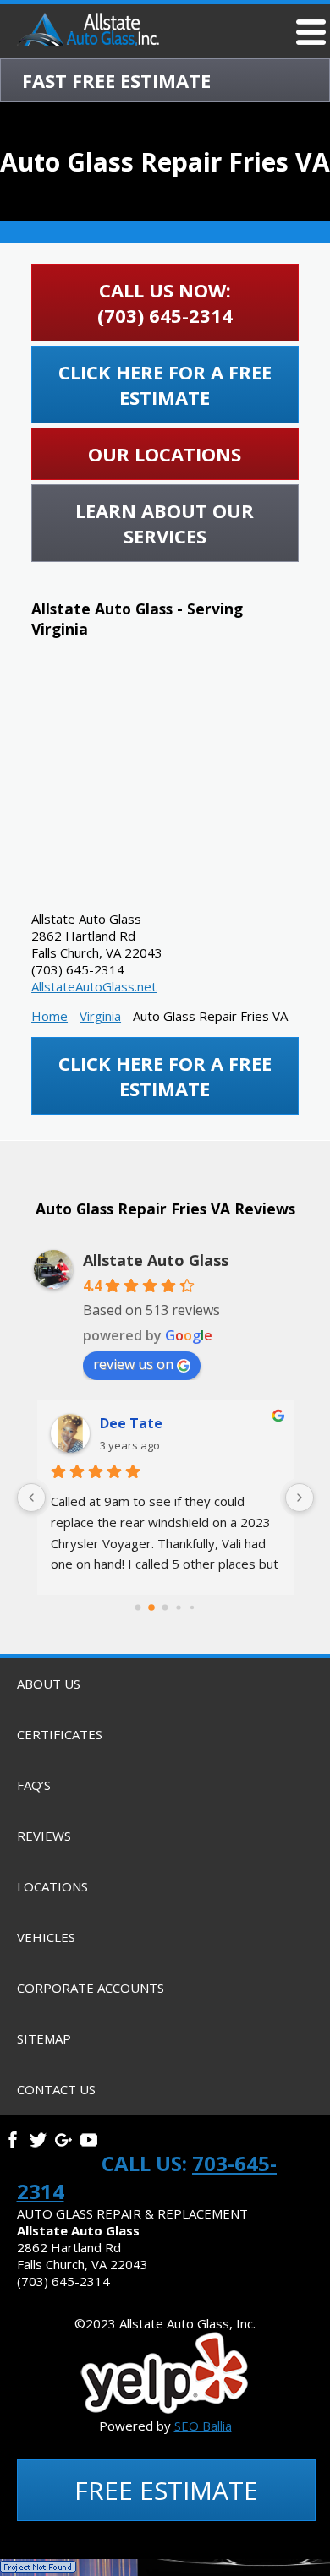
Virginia (100, 1016)
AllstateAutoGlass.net (94, 986)
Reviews (44, 1836)
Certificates (60, 1734)
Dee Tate (131, 1423)
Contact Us (56, 2089)
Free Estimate (166, 2490)
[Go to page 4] (192, 1607)
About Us (49, 1684)
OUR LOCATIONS (165, 454)
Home (49, 1016)
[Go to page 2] (165, 1608)
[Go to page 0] (138, 1608)
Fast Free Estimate (116, 80)
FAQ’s (34, 1785)
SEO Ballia (203, 2426)
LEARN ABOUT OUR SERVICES (165, 523)
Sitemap (44, 2038)
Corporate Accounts (91, 1988)
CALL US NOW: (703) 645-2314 (165, 303)
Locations (52, 1886)
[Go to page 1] (151, 1607)
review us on (133, 1364)
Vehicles (46, 1937)
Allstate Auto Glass (156, 1260)
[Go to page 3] (178, 1608)
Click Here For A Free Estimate (165, 385)
